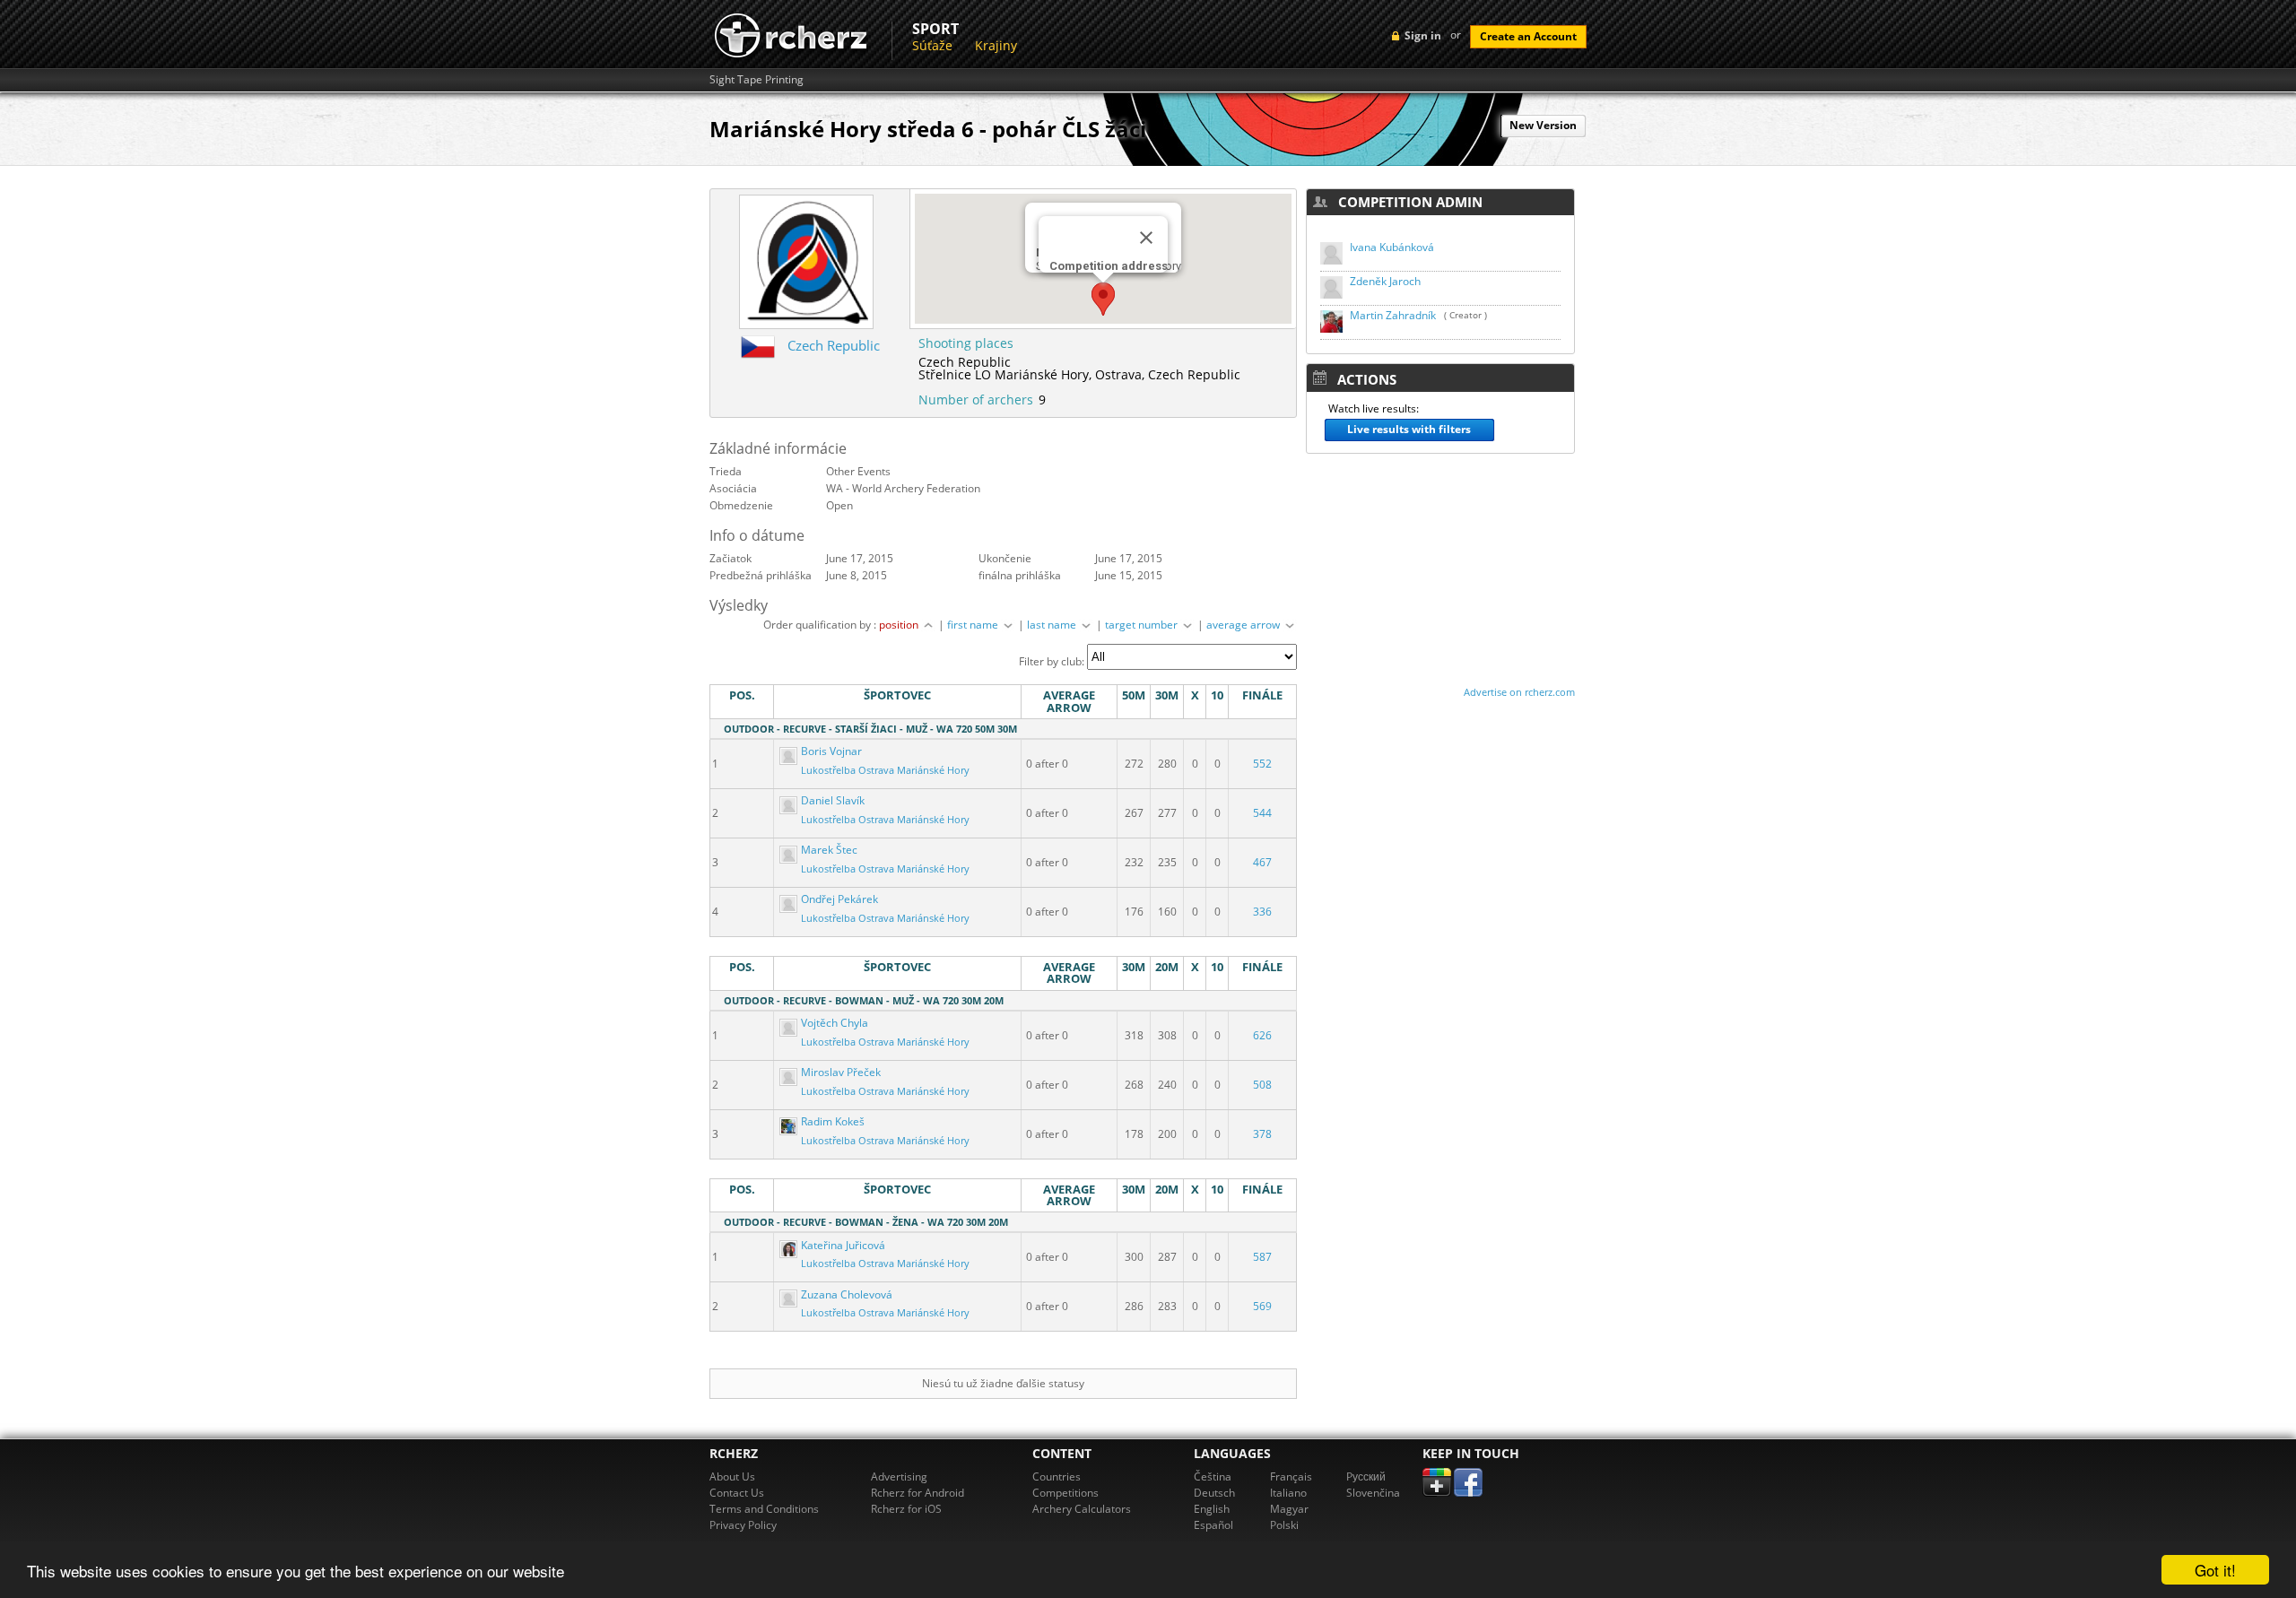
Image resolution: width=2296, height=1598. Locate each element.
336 (1262, 912)
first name (974, 625)
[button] (1103, 299)
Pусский (1366, 1476)
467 (1262, 862)
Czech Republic (834, 345)
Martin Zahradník (1393, 315)
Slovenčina (1373, 1493)
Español (1213, 1525)
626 (1262, 1035)
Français (1291, 1476)
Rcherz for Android (918, 1493)
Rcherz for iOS (906, 1509)
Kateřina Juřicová (842, 1245)
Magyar (1289, 1509)
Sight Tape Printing (757, 80)
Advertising (899, 1476)
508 (1262, 1085)
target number (1143, 625)
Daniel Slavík (831, 800)
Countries (1057, 1476)
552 (1262, 764)
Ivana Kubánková (1392, 247)
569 (1262, 1306)
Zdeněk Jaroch (1385, 281)
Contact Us (737, 1493)
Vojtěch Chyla (833, 1023)
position (900, 625)
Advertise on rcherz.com (1519, 692)
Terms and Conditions (764, 1509)
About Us (732, 1476)
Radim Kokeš (831, 1121)
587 (1262, 1257)
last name (1053, 625)
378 (1262, 1134)
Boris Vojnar (830, 751)
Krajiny (996, 45)
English (1212, 1509)
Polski (1284, 1525)
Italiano (1288, 1493)
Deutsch (1214, 1493)
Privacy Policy (743, 1525)
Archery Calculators (1082, 1509)
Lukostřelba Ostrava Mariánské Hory (885, 770)
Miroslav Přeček (839, 1072)
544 (1262, 813)
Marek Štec (828, 850)
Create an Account (1528, 36)
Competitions (1065, 1493)
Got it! (2215, 1570)
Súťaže (932, 45)
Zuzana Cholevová (845, 1294)
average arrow (1244, 625)
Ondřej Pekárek (838, 899)
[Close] (1146, 238)
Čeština (1213, 1476)
